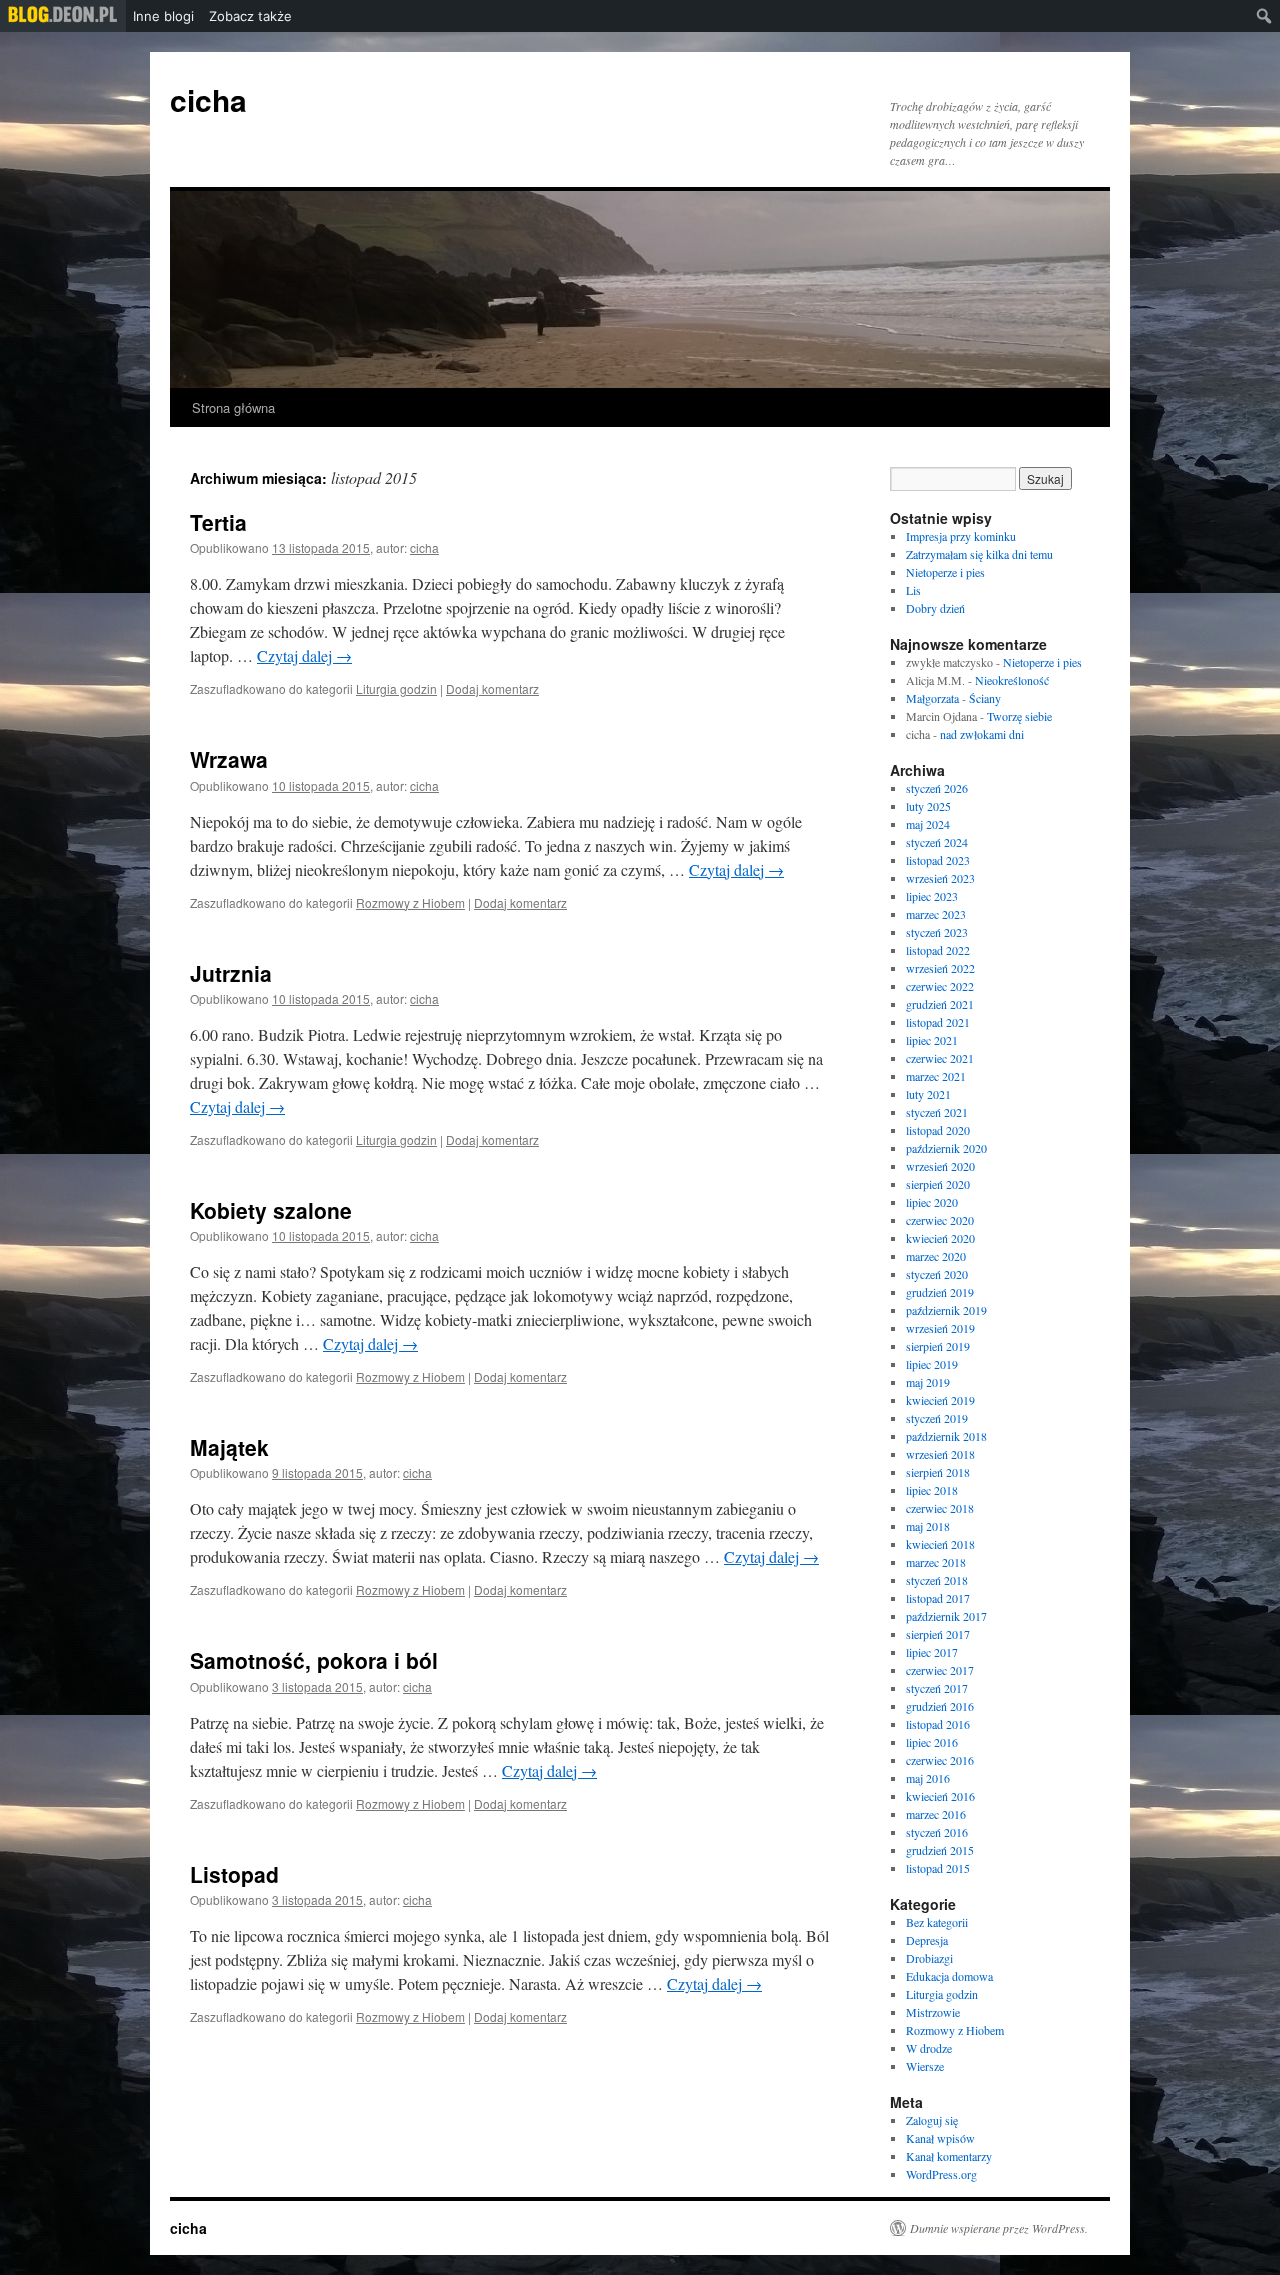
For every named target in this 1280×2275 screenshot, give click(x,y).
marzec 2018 (936, 1562)
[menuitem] (63, 16)
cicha (208, 99)
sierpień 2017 (938, 1634)
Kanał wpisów (940, 2138)
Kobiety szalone (271, 1210)
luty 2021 (928, 1094)
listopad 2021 (938, 1022)
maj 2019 (928, 1382)
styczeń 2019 (937, 1418)
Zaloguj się (932, 2120)
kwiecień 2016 (940, 1796)
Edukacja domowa (949, 1976)
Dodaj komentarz (492, 688)
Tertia (218, 522)
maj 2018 (928, 1526)
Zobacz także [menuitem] (250, 16)
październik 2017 (946, 1616)
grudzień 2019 (940, 1292)
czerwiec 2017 (940, 1670)
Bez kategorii (937, 1922)
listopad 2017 (938, 1598)
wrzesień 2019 (940, 1328)
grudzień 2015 (940, 1850)
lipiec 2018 (932, 1490)
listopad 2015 (938, 1868)
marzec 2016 (936, 1814)
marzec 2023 (936, 914)
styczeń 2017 (937, 1688)
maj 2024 (928, 824)
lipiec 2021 (932, 1040)
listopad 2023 (938, 860)
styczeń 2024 (937, 842)
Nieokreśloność (1012, 680)
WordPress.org (941, 2174)
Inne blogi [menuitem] (163, 16)
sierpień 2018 (938, 1472)
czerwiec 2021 (940, 1058)
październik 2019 (946, 1310)
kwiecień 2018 (940, 1544)
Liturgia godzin (396, 688)
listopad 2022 (938, 950)
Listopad (234, 1874)
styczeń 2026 (937, 788)
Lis (913, 590)
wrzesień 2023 (940, 878)
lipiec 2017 (932, 1652)
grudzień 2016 (940, 1706)
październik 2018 (946, 1436)
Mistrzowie (933, 2012)
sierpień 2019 (938, 1346)
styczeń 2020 (937, 1274)
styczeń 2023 (937, 932)
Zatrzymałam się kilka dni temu (979, 554)
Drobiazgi (929, 1958)
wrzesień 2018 (940, 1454)
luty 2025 (928, 806)
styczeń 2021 (937, 1112)
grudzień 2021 (940, 1004)
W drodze (929, 2048)
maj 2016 (928, 1778)
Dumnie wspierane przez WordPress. (999, 2228)
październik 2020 (946, 1148)
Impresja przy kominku (961, 536)
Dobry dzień (935, 608)
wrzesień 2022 (940, 968)
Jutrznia (231, 973)
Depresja (927, 1940)
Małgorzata (932, 698)
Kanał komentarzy (949, 2156)
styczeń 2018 (937, 1580)
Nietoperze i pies (945, 572)
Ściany (985, 698)
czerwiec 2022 (940, 986)
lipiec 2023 (932, 896)
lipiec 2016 (932, 1742)
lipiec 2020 (932, 1202)
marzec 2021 (936, 1076)
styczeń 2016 (937, 1832)
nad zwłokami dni (982, 734)
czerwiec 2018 (940, 1508)
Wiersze (925, 2066)
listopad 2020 (938, 1130)
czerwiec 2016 (940, 1760)
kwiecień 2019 (940, 1400)
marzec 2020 (936, 1256)
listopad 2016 (938, 1724)
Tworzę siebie (1019, 716)
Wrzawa (229, 759)
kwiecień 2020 (940, 1238)
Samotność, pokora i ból (314, 1660)
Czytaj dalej (304, 655)
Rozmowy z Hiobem (410, 902)
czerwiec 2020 (940, 1220)
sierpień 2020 (938, 1184)
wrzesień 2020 (940, 1166)
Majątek (229, 1447)
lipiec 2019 (932, 1364)
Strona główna (233, 407)
